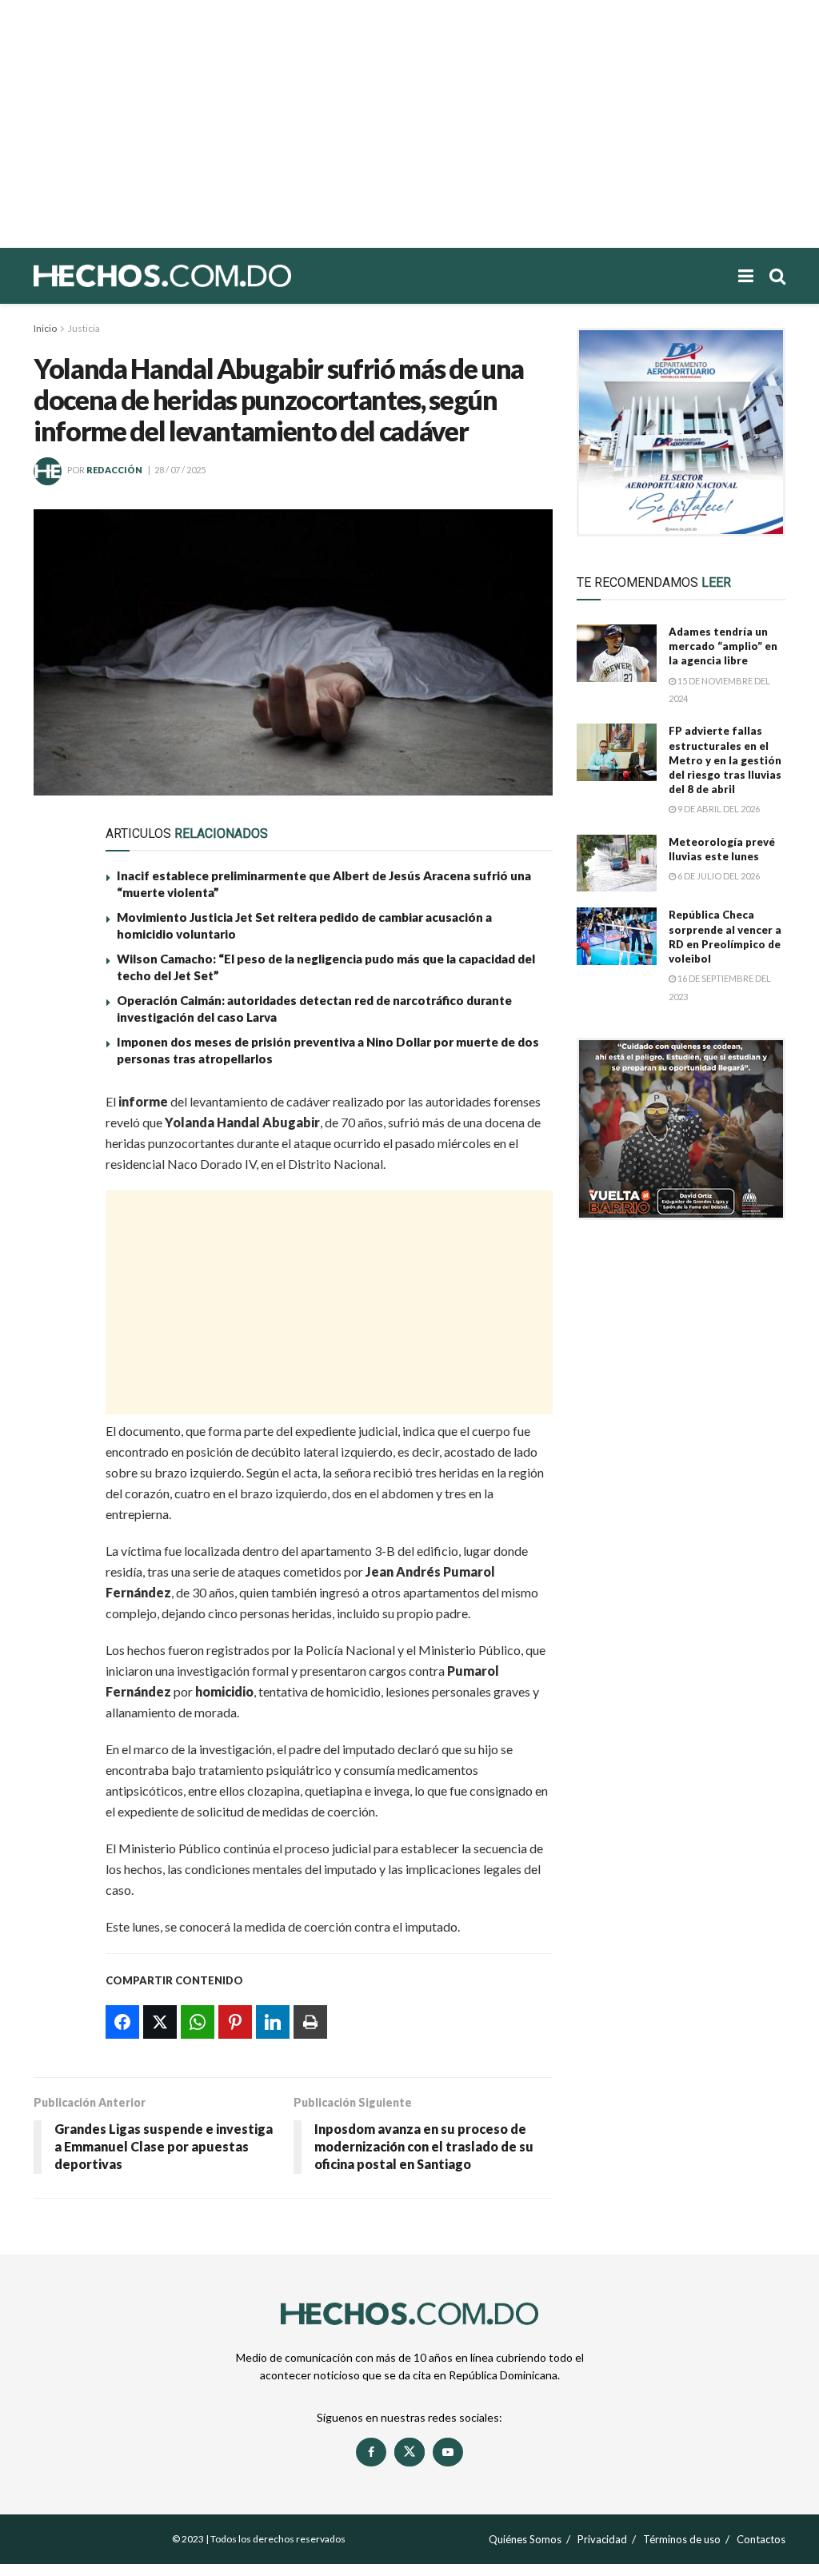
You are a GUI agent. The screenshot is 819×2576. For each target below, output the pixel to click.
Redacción (114, 470)
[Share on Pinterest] (56, 1220)
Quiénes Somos (525, 2539)
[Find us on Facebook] (371, 2452)
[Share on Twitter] (56, 1146)
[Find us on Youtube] (448, 2452)
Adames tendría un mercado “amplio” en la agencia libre (723, 646)
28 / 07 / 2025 (180, 470)
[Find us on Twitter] (409, 2452)
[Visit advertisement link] (681, 432)
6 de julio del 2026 (718, 876)
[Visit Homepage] (218, 276)
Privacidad (602, 2539)
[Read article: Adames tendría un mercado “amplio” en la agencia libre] (617, 653)
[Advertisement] (409, 124)
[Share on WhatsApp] (56, 1183)
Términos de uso (682, 2539)
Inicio (45, 328)
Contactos (761, 2539)
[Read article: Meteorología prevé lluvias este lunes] (617, 863)
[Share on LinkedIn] (56, 1257)
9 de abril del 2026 (718, 809)
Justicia (84, 328)
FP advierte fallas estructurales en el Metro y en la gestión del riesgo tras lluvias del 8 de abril (725, 760)
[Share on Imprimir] (56, 1294)
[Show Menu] (746, 276)
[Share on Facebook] (56, 1110)
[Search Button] (777, 276)
